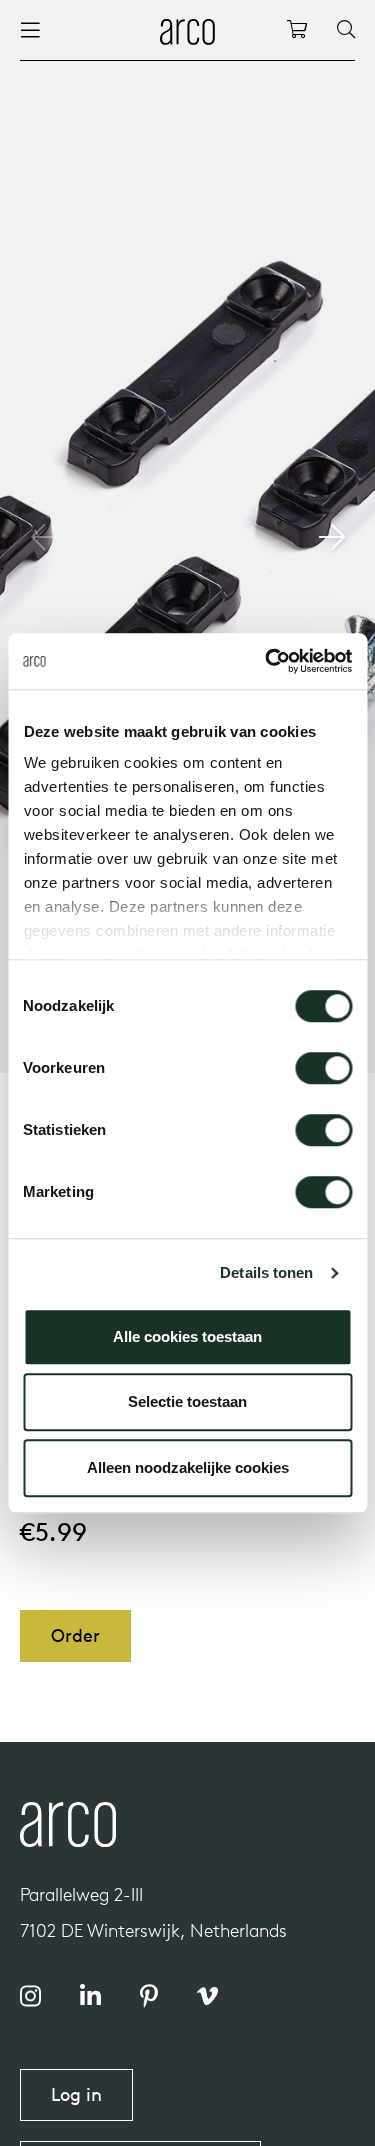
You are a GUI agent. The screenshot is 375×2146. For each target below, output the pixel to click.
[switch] (323, 1068)
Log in (76, 2094)
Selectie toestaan (187, 1401)
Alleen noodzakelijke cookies (188, 1467)
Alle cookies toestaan (187, 1336)
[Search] (346, 30)
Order (75, 1635)
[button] (331, 537)
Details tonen (266, 1272)
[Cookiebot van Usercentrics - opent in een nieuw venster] (267, 661)
